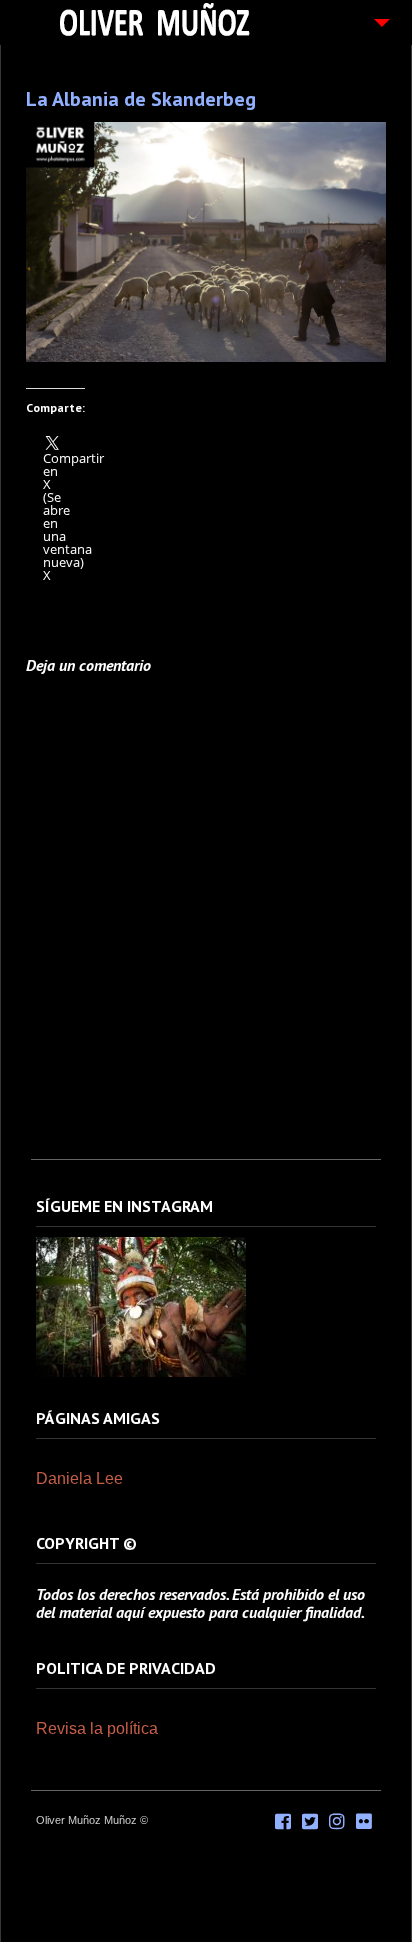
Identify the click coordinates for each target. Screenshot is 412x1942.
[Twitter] (310, 1822)
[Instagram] (141, 1373)
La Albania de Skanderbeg (141, 99)
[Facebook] (283, 1822)
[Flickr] (364, 1822)
